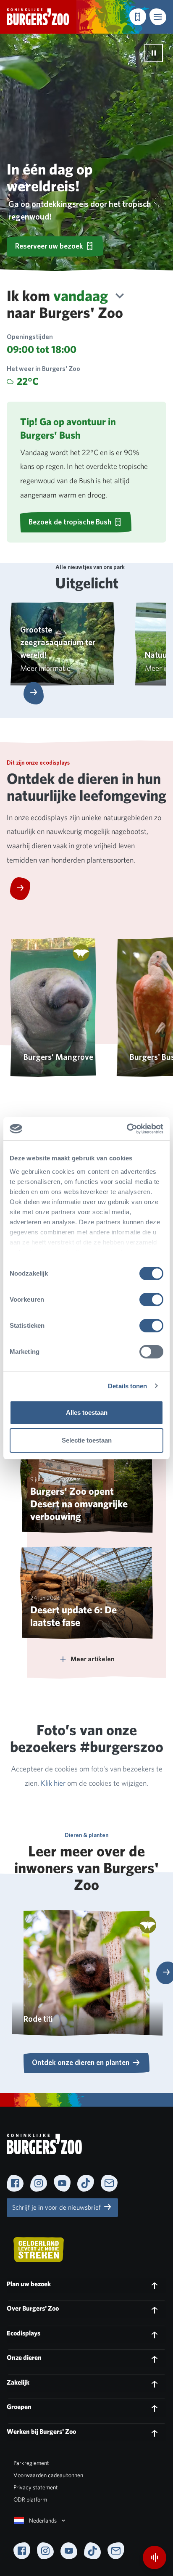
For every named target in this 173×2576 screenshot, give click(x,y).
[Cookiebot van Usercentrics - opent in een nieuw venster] (127, 1129)
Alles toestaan (87, 1412)
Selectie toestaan (87, 1440)
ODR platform (30, 2499)
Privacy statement (36, 2487)
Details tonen (127, 1386)
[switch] (151, 1300)
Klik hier (54, 1783)
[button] (158, 17)
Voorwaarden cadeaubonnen (48, 2475)
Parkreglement (31, 2463)
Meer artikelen (93, 1659)
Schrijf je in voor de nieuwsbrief (57, 2207)
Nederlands (43, 2520)
